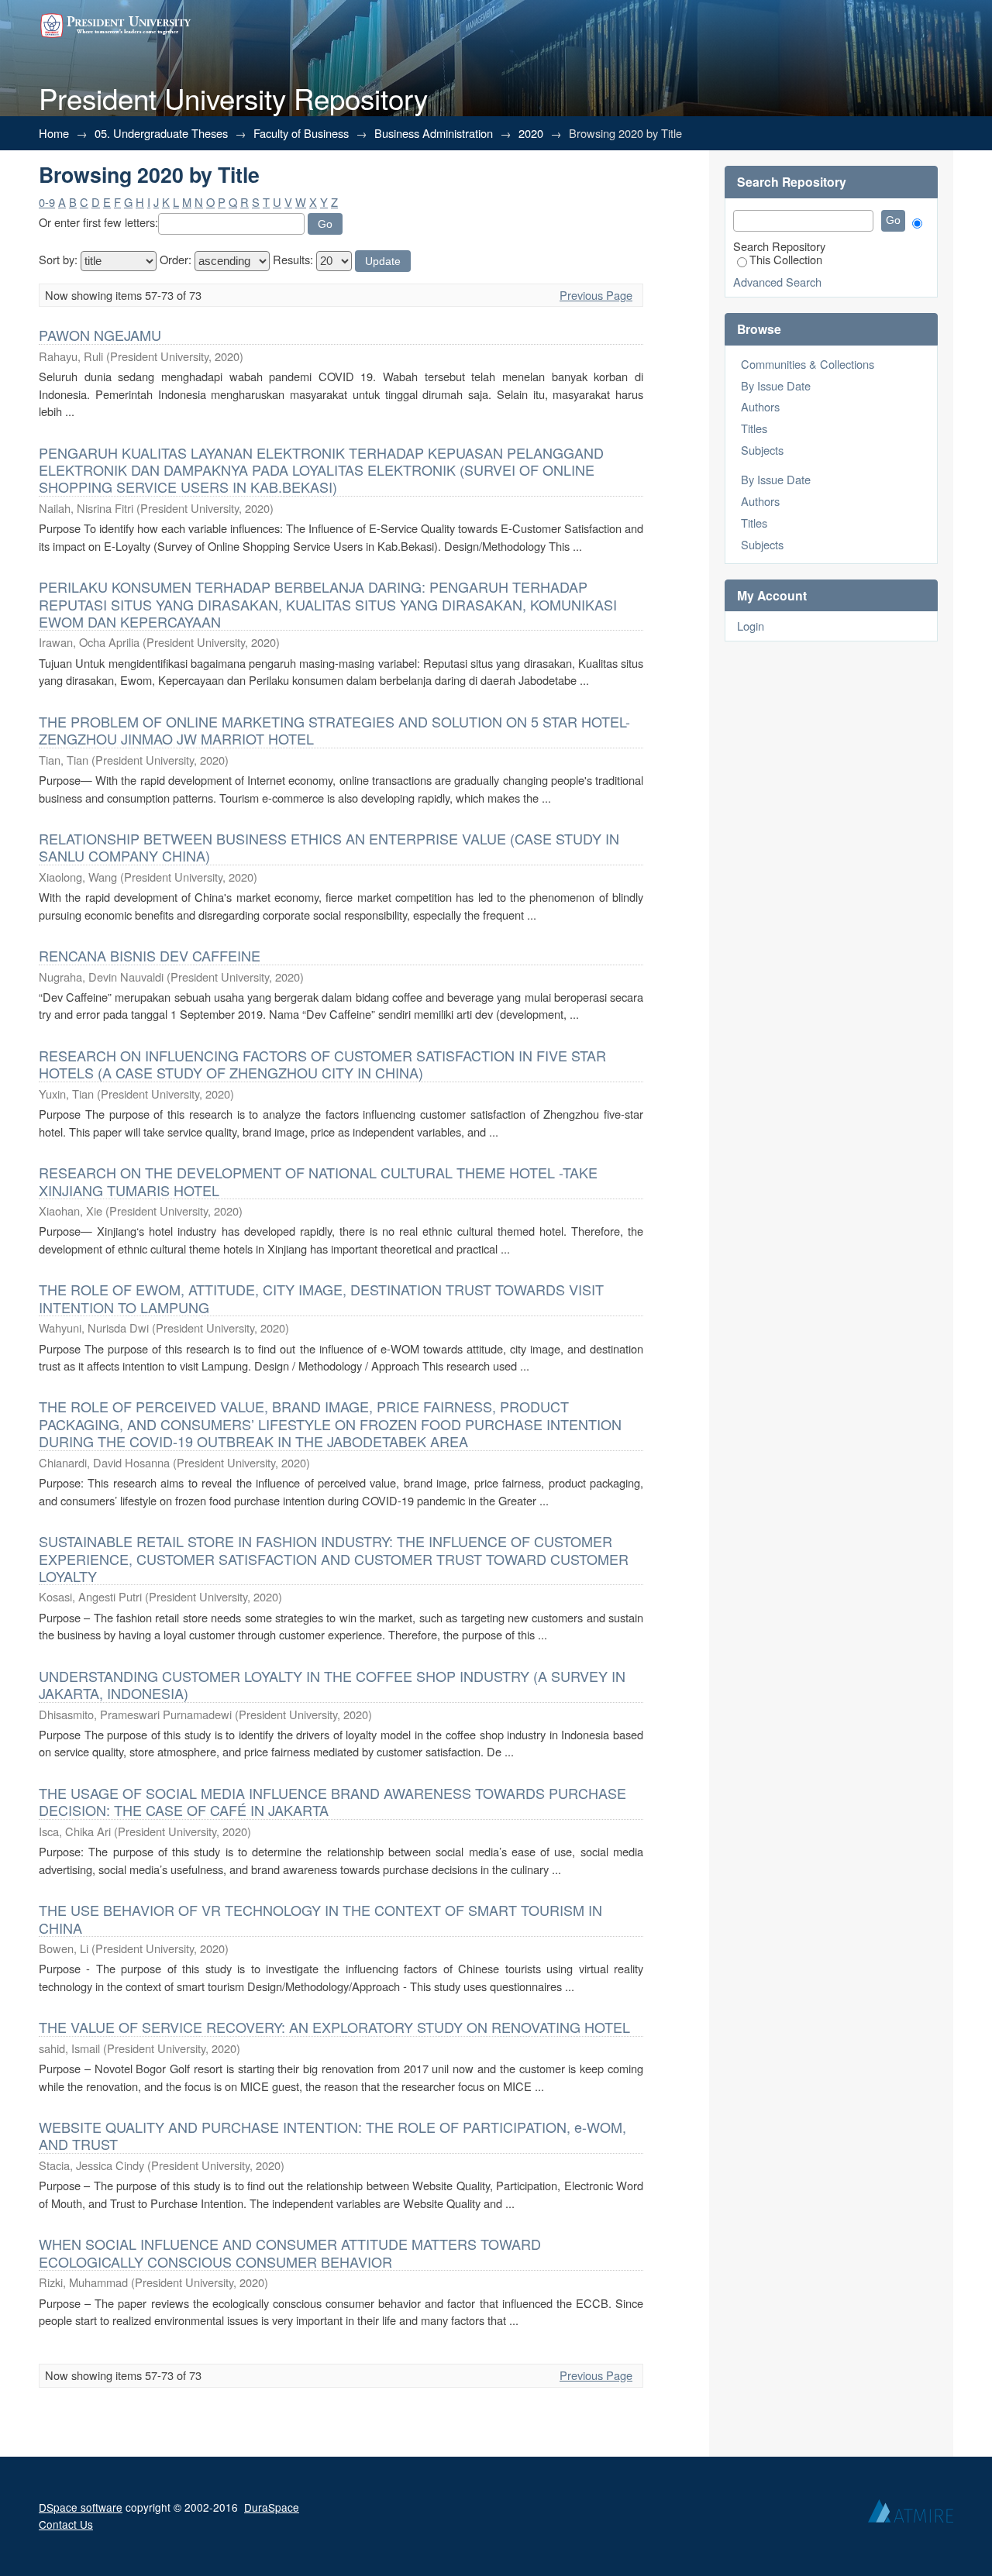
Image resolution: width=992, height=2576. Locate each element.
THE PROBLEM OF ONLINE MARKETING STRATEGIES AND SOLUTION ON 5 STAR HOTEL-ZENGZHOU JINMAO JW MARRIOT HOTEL (334, 730)
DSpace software (81, 2507)
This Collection (786, 259)
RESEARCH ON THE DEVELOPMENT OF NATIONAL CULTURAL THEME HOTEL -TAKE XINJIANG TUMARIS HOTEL (318, 1181)
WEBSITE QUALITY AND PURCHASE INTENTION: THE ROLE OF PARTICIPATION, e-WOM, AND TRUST (332, 2135)
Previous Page (596, 295)
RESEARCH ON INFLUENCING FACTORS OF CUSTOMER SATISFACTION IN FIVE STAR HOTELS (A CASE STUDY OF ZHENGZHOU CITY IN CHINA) (322, 1064)
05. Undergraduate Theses (161, 133)
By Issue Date (776, 385)
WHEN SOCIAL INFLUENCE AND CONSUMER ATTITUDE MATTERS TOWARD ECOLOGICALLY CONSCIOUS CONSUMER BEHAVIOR (290, 2252)
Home (54, 133)
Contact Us (66, 2524)
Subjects (762, 450)
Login (751, 626)
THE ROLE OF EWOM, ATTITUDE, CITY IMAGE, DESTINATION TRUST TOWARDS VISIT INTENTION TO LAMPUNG (321, 1298)
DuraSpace (272, 2507)
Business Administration (434, 133)
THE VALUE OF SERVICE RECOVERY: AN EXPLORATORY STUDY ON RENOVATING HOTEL (334, 2027)
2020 (531, 133)
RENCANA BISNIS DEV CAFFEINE (150, 955)
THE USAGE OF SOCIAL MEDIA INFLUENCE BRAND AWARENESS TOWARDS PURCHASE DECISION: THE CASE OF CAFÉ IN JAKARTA (332, 1801)
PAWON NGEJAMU (100, 335)
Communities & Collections (808, 364)
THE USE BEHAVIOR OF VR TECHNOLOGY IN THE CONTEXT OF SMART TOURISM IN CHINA (320, 1918)
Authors (760, 406)
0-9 (47, 202)
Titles (754, 428)
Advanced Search (777, 282)
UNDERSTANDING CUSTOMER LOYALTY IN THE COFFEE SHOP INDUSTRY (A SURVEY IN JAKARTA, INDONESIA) (332, 1684)
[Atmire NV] (911, 2515)
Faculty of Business (301, 133)
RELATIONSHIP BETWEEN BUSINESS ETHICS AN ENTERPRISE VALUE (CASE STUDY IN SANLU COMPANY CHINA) (329, 847)
